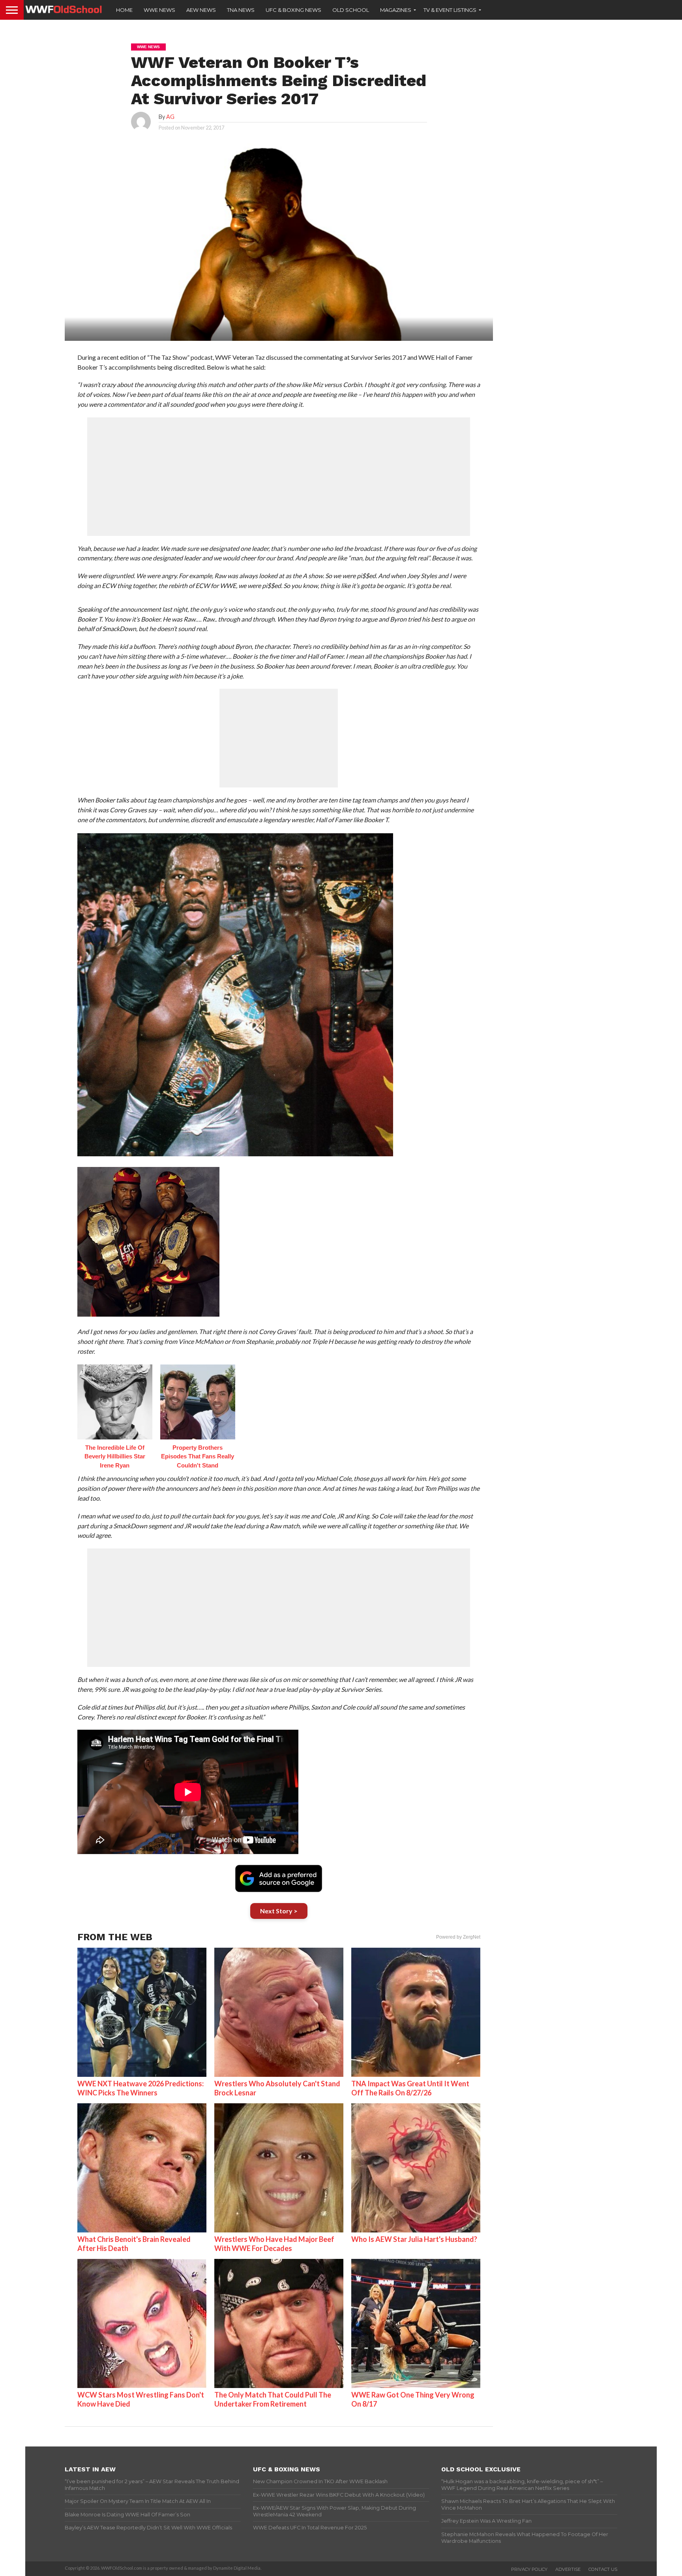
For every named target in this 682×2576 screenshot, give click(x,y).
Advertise (568, 2569)
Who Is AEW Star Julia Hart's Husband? (414, 2239)
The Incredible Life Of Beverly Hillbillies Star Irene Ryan (115, 1456)
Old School (351, 10)
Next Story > (279, 1911)
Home (124, 10)
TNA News (241, 10)
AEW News (201, 10)
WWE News (159, 10)
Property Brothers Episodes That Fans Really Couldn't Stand (198, 1456)
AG (170, 117)
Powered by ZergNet (458, 1937)
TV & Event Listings (450, 10)
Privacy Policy (529, 2569)
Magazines (396, 10)
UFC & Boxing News (293, 10)
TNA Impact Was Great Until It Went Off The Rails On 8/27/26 (410, 2088)
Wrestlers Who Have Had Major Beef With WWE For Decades (274, 2244)
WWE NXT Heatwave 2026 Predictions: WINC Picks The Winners (141, 2088)
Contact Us (603, 2569)
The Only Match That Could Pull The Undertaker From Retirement (273, 2399)
